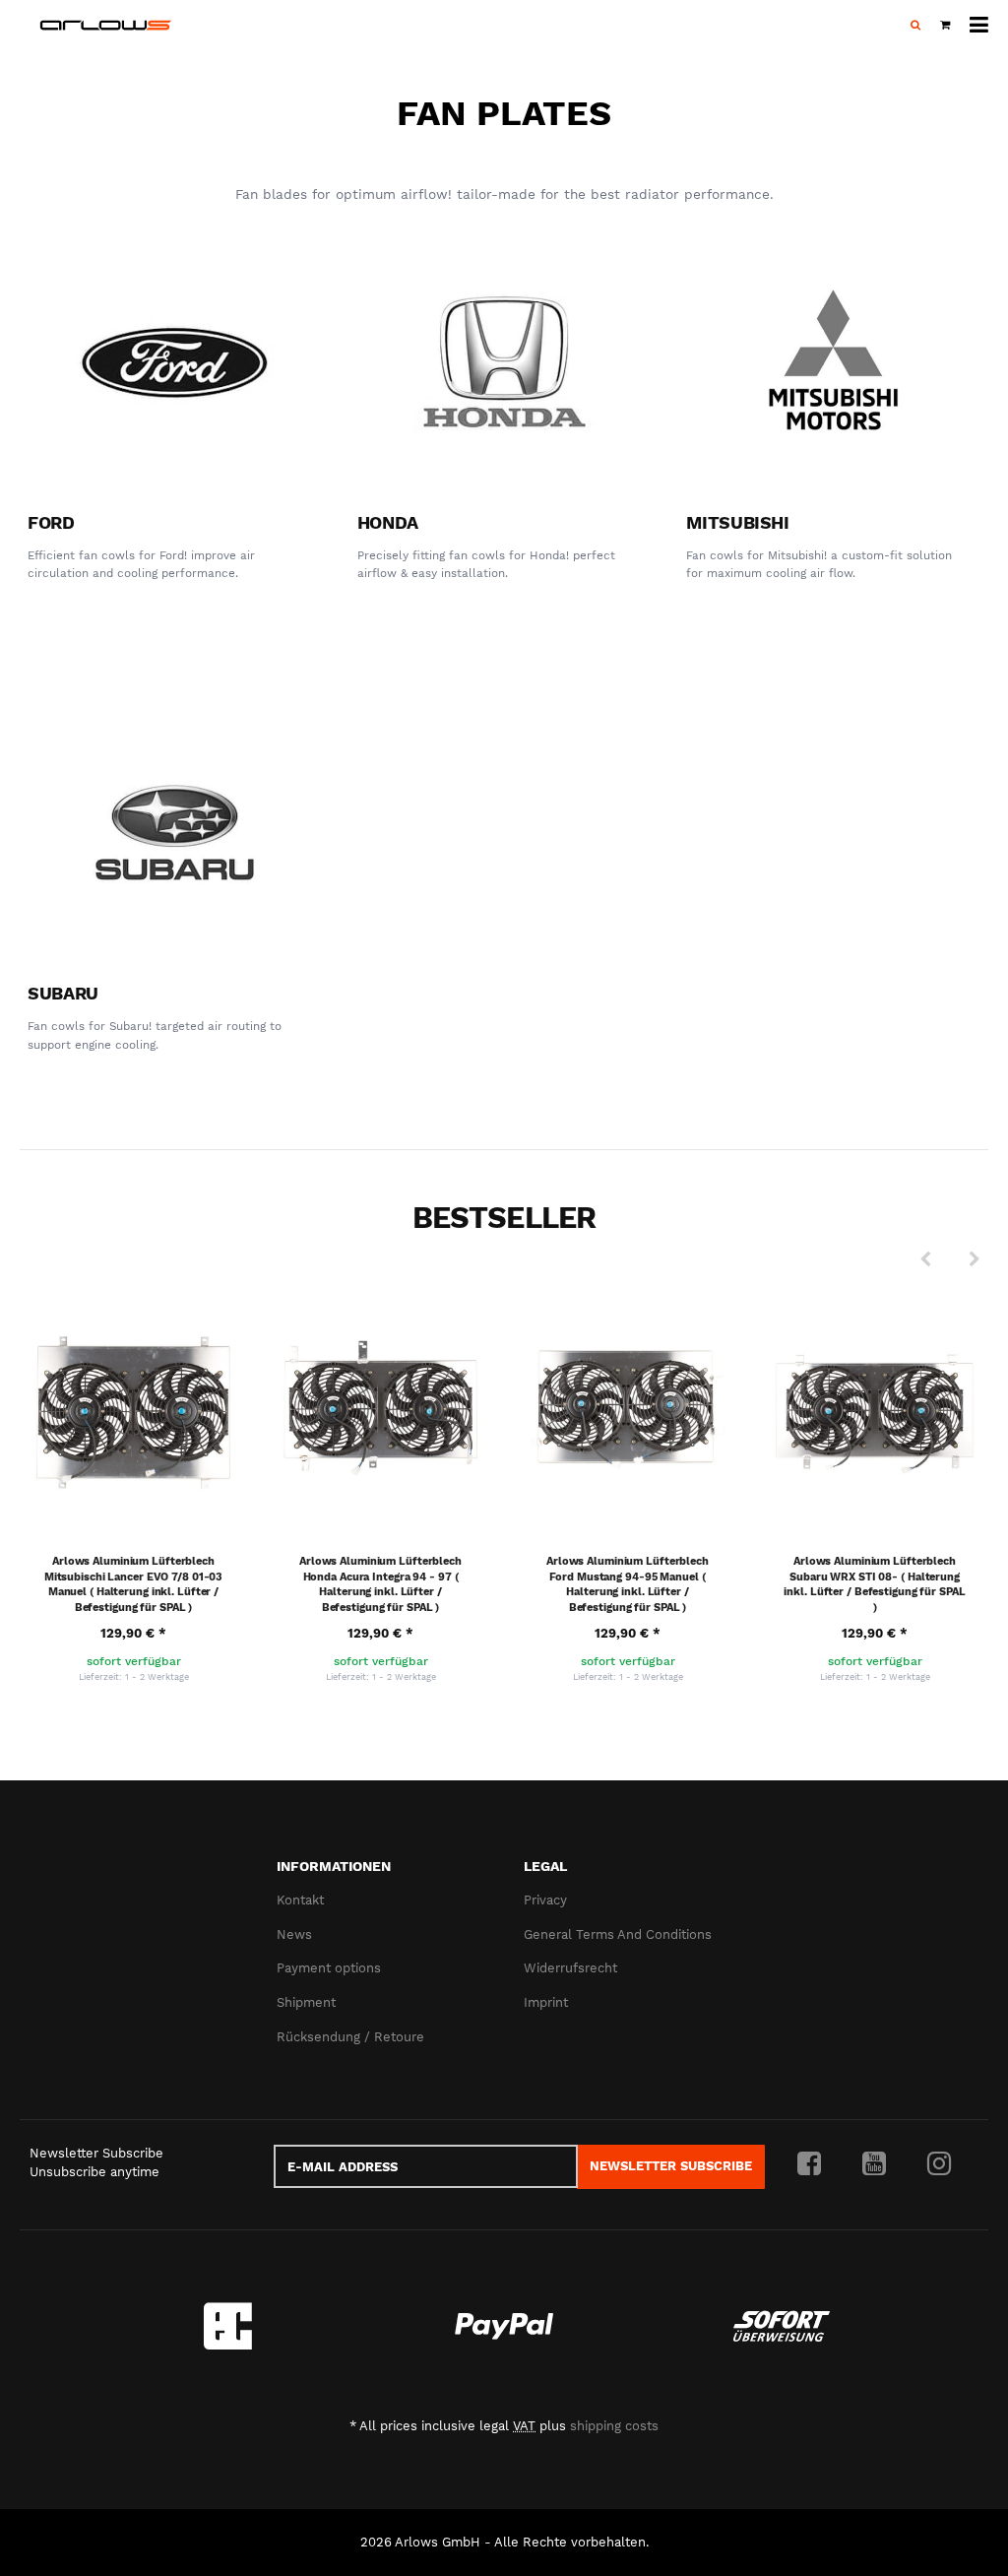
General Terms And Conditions (618, 1934)
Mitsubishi (737, 522)
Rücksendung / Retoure (350, 2037)
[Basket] (945, 26)
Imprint (546, 2002)
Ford (51, 522)
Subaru (63, 993)
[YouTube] (874, 2164)
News (294, 1934)
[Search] (915, 26)
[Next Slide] (975, 1259)
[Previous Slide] (925, 1259)
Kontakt (300, 1900)
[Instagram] (939, 2164)
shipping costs (614, 2426)
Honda (388, 522)
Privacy (545, 1900)
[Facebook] (809, 2164)
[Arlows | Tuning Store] (106, 25)
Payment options (329, 1968)
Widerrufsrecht (570, 1968)
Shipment (306, 2002)
